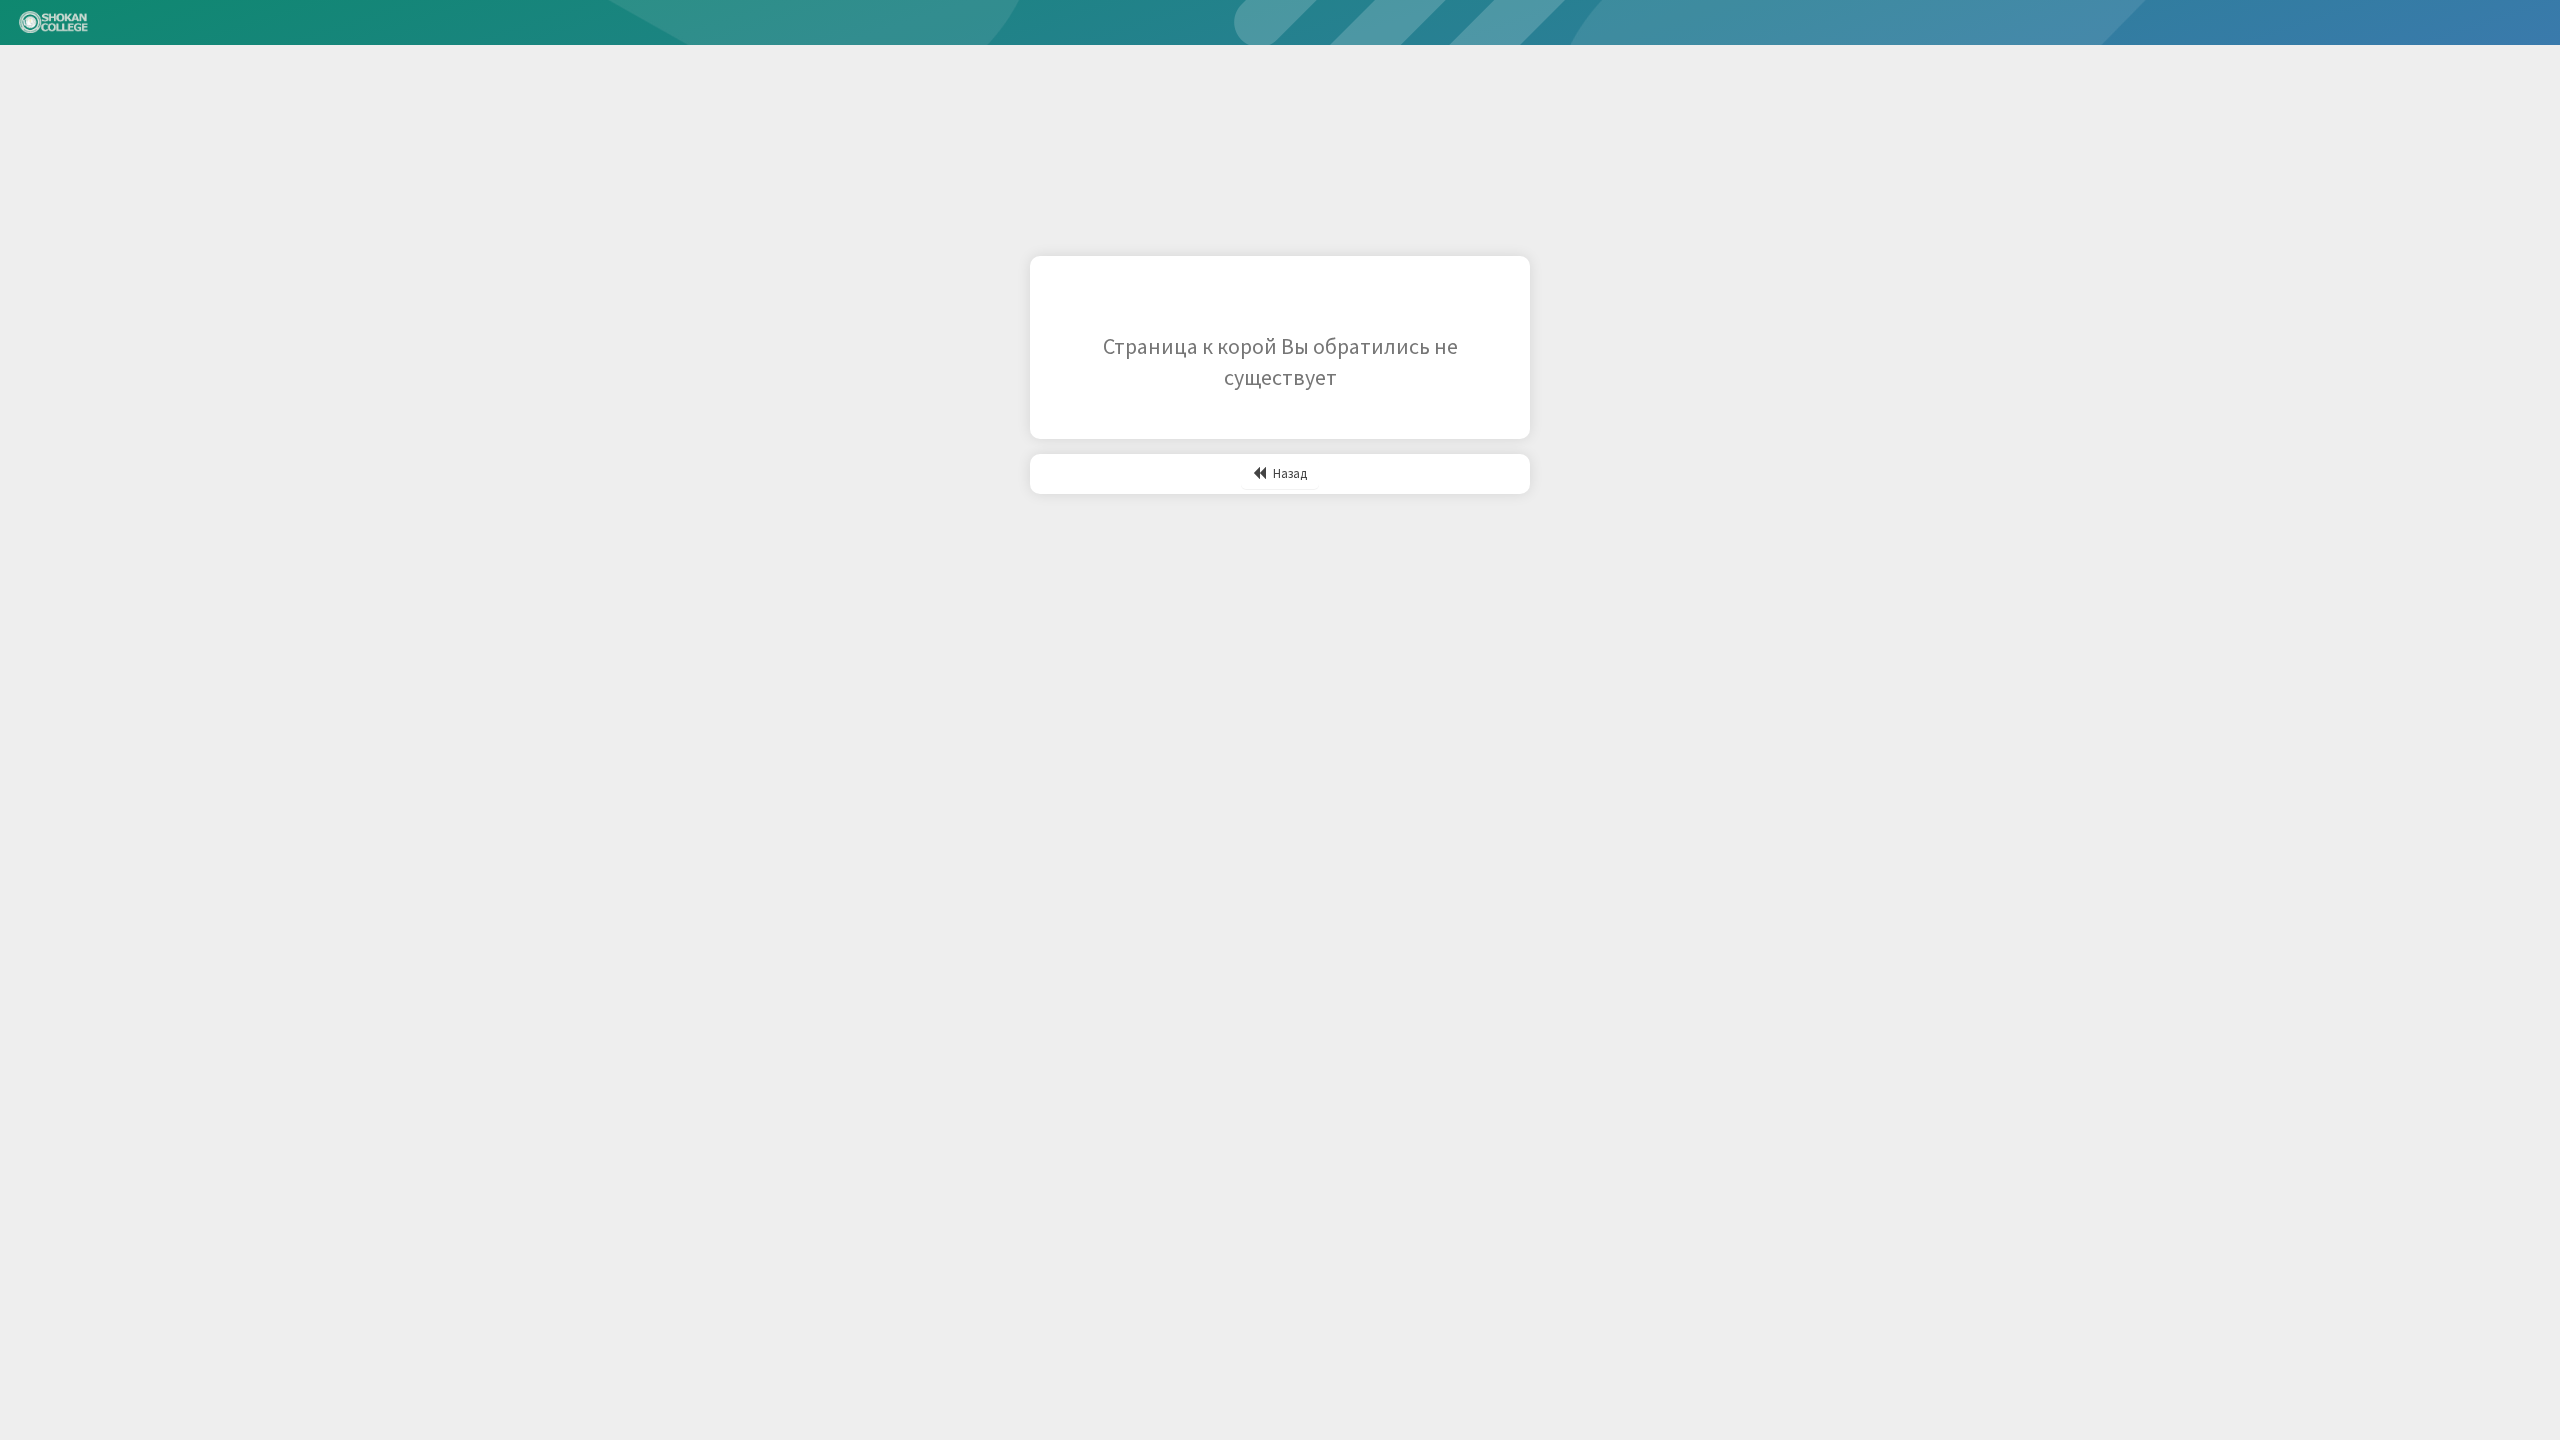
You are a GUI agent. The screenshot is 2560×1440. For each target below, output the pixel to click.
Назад (1288, 473)
